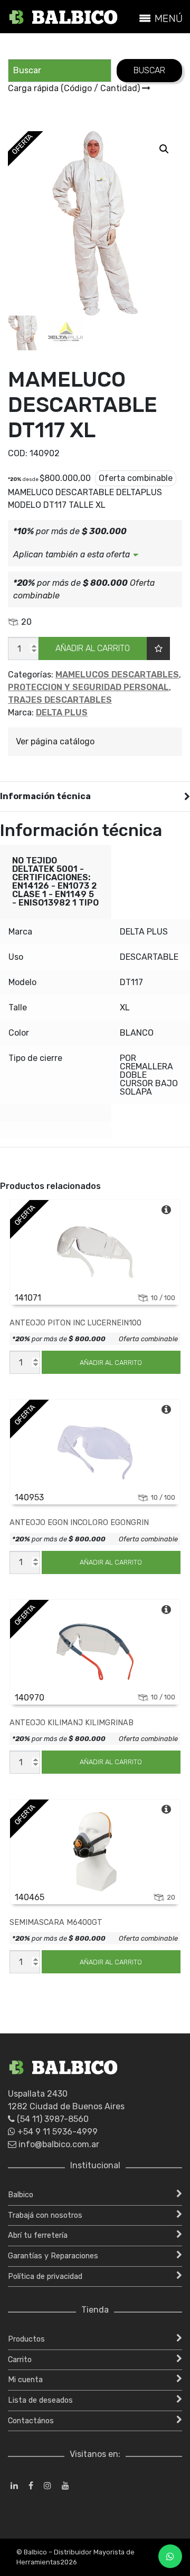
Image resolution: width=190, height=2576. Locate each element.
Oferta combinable (148, 1339)
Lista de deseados (40, 2400)
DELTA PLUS (62, 712)
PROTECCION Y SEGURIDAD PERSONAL (88, 687)
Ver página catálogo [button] (55, 741)
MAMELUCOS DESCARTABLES (117, 675)
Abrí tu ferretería (38, 2235)
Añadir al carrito (93, 648)
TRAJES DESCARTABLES (60, 700)
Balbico (21, 2195)
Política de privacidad (45, 2277)
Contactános (31, 2421)
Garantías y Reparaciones (53, 2256)
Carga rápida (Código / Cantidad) (75, 88)
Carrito (20, 2360)
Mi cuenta (25, 2380)
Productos (26, 2339)
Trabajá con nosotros (45, 2215)
